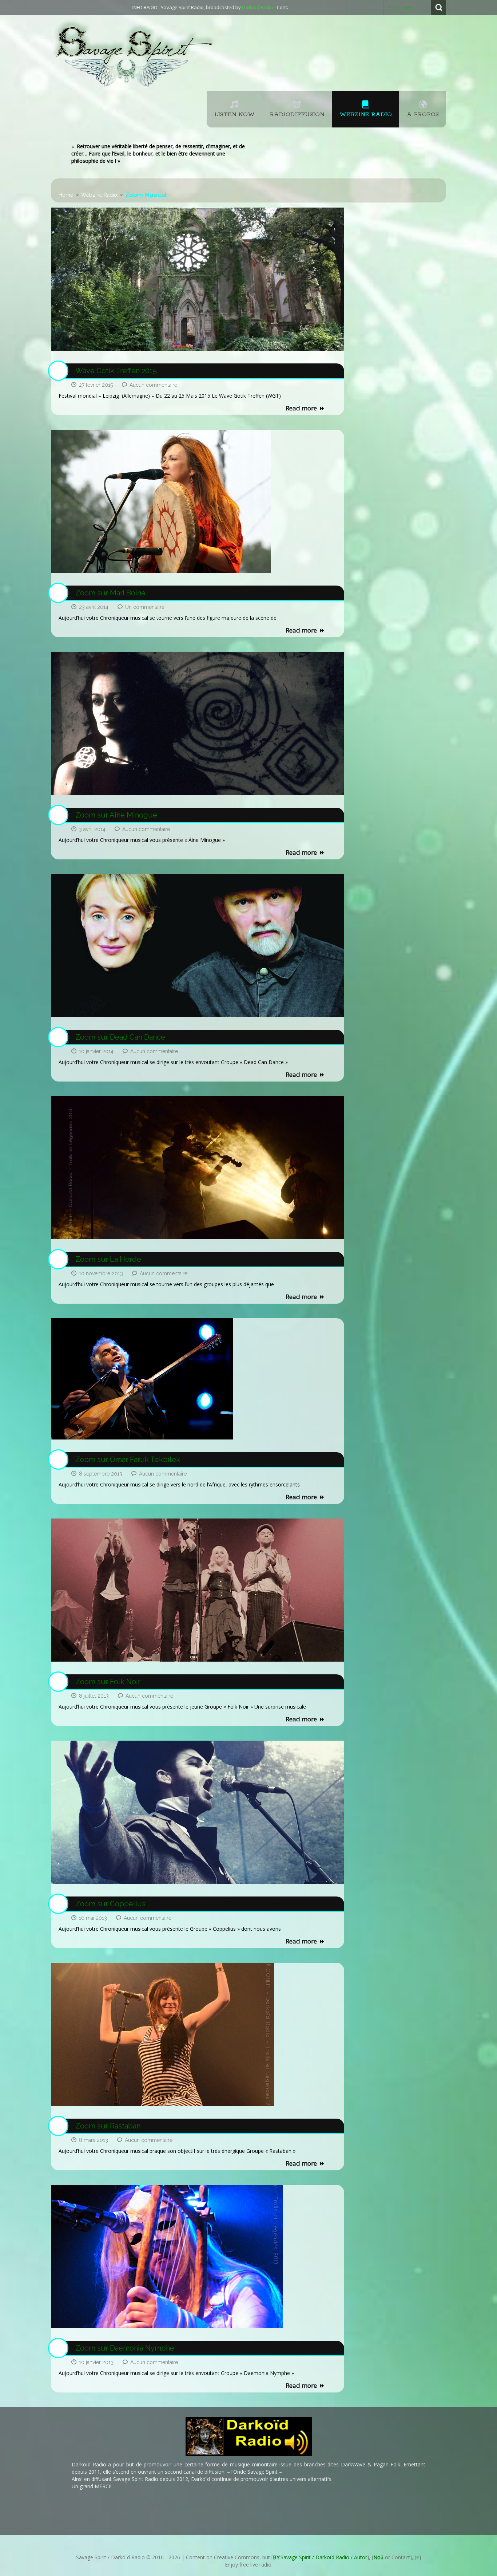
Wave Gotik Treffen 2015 (116, 371)
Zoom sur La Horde (108, 1259)
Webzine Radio (99, 195)
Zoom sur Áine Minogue (116, 815)
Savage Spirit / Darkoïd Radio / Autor (320, 2557)
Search (439, 7)
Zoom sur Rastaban (108, 2126)
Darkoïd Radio (203, 7)
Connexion (401, 7)
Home (66, 195)
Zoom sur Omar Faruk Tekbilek (128, 1460)
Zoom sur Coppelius (110, 1904)
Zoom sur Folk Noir (108, 1682)
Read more (301, 408)
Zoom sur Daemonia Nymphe (125, 2348)
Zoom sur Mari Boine (110, 593)
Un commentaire (145, 607)
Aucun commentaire (153, 385)
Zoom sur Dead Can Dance (120, 1037)
